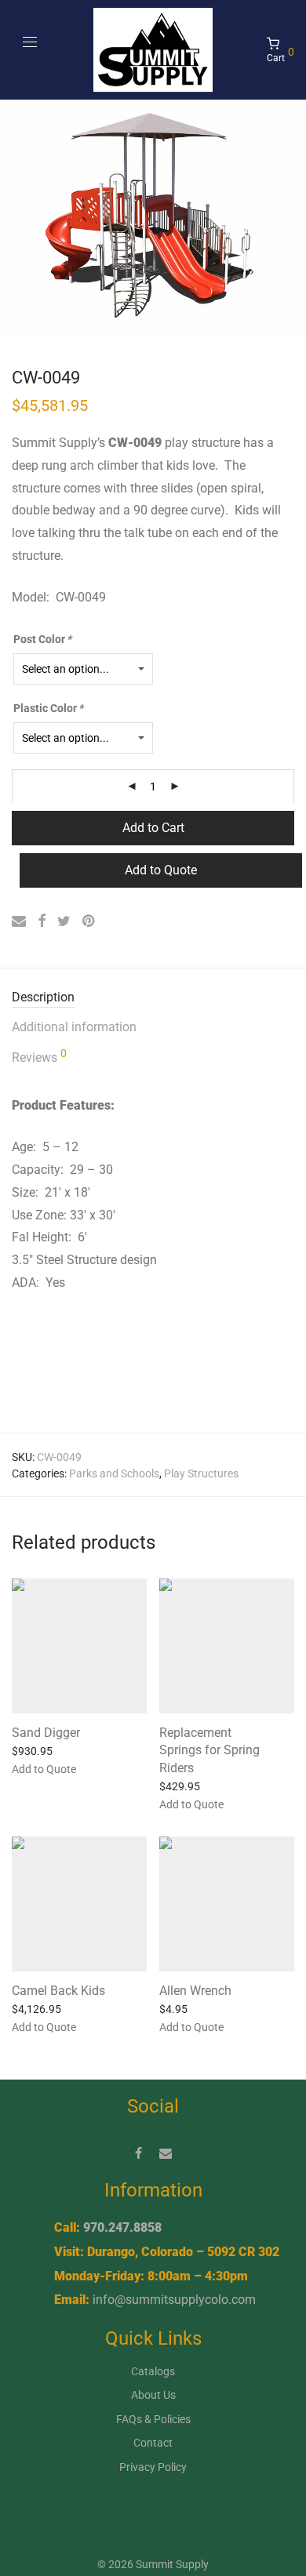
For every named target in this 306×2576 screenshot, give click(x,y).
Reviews (39, 1056)
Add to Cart (153, 828)
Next (291, 218)
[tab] (153, 998)
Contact (153, 2443)
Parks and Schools (114, 1473)
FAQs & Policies (153, 2419)
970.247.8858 (122, 2227)
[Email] (166, 2153)
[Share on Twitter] (64, 921)
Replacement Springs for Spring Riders (209, 1750)
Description (43, 997)
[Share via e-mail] (19, 921)
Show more (102, 1768)
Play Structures (201, 1473)
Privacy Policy (153, 2467)
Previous (15, 218)
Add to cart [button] (178, 1786)
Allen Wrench (195, 1991)
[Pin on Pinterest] (89, 921)
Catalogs (153, 2371)
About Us (153, 2395)
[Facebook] (138, 2153)
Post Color (43, 639)
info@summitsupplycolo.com (174, 2300)
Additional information (74, 1027)
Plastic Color (49, 708)
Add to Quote (161, 870)
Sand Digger (46, 1733)
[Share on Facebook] (42, 921)
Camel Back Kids (58, 1991)
